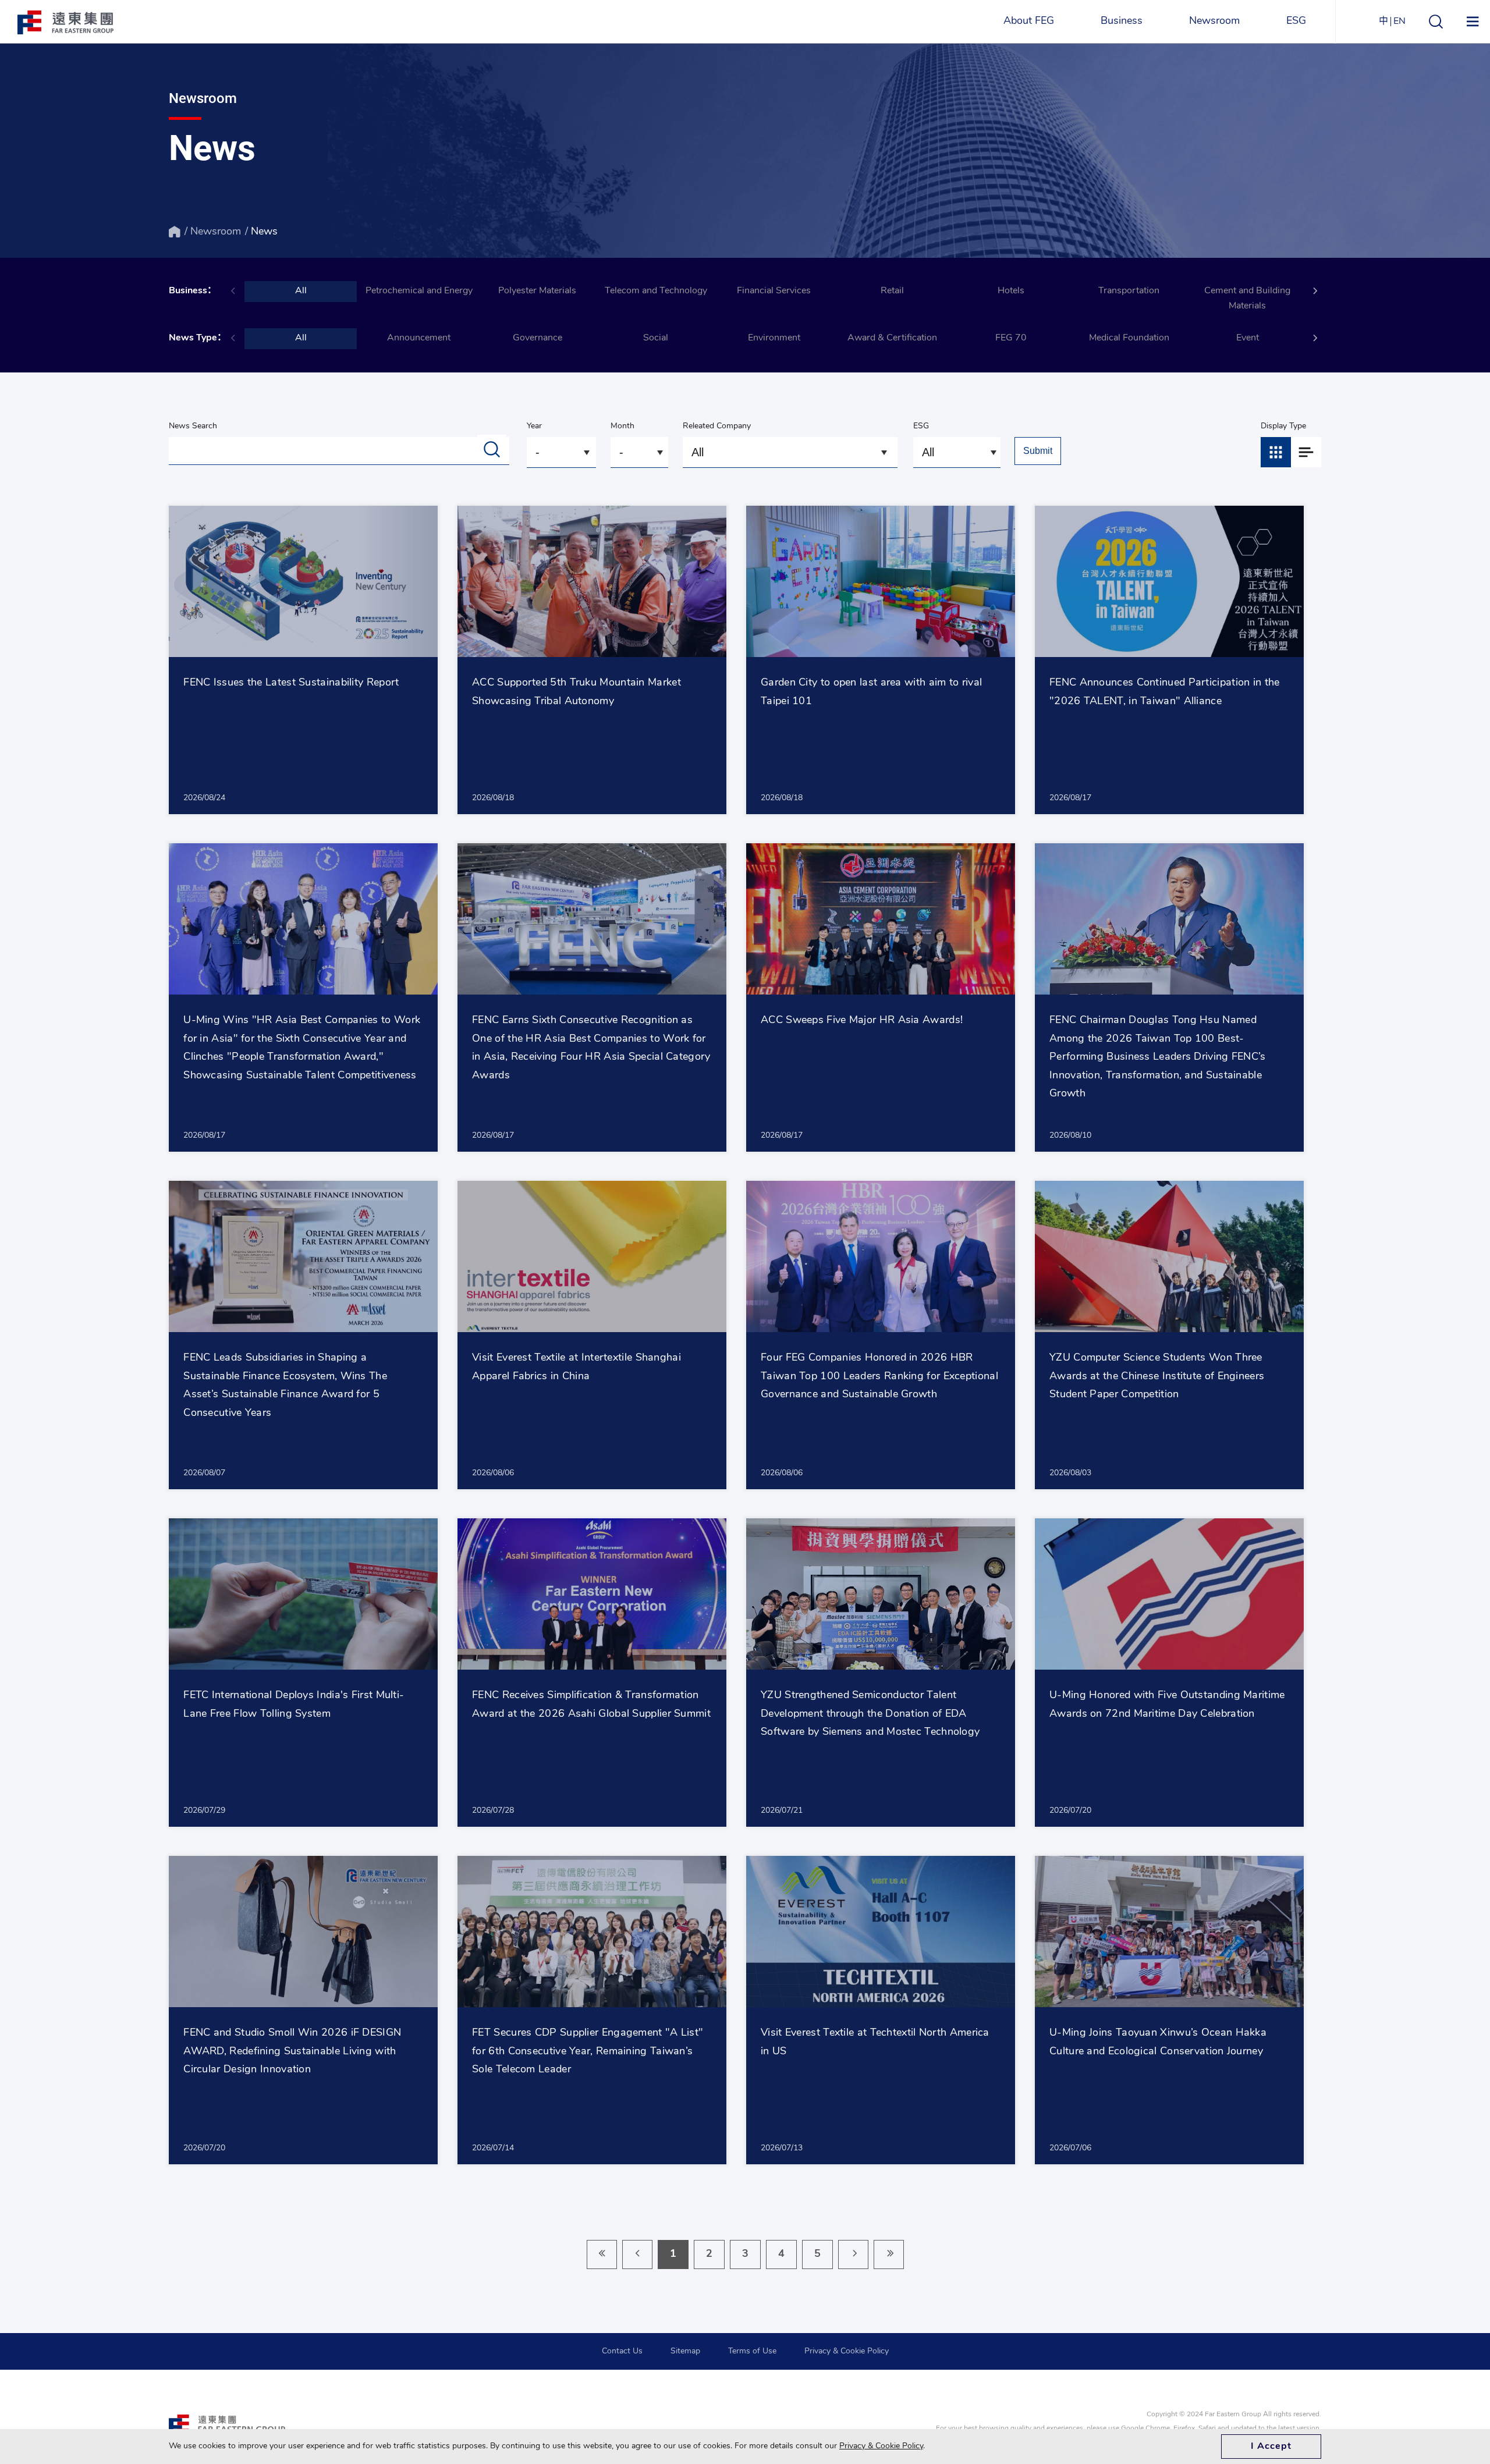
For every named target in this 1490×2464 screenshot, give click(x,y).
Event (1248, 338)
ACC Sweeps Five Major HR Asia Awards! (862, 1021)
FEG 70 (1011, 338)
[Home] (175, 232)
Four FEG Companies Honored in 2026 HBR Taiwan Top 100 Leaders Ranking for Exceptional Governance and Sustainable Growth (879, 1377)
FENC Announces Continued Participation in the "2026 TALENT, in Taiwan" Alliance (1165, 693)
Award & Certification (892, 338)
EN (1399, 22)
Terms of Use (752, 2351)
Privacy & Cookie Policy (847, 2351)
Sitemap (685, 2351)
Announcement (419, 338)
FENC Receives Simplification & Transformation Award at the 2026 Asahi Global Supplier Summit (591, 1705)
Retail (892, 291)
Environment (774, 338)
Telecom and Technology (656, 291)
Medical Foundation (1129, 338)
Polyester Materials (537, 291)
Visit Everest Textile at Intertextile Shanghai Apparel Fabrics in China (577, 1368)
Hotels (1011, 291)
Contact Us (622, 2351)
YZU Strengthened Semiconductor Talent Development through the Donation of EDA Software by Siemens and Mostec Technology (870, 1714)
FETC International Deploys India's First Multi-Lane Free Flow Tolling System (294, 1705)
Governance (538, 338)
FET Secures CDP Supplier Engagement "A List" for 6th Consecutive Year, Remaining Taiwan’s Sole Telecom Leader (588, 2052)
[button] (1315, 291)
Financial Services (774, 291)
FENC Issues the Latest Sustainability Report (291, 683)
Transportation (1129, 291)
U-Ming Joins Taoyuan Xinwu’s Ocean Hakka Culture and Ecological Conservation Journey (1158, 2043)
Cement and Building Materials (1247, 299)
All (301, 291)
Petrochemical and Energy (419, 291)
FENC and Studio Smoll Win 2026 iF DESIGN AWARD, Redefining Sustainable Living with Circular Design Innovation (292, 2052)
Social (656, 338)
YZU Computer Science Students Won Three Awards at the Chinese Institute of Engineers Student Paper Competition (1157, 1377)
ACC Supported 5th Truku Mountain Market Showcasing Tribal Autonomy (577, 693)
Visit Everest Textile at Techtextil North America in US (875, 2043)
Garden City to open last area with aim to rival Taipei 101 (871, 693)
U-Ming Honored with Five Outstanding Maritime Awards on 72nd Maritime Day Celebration (1167, 1705)
